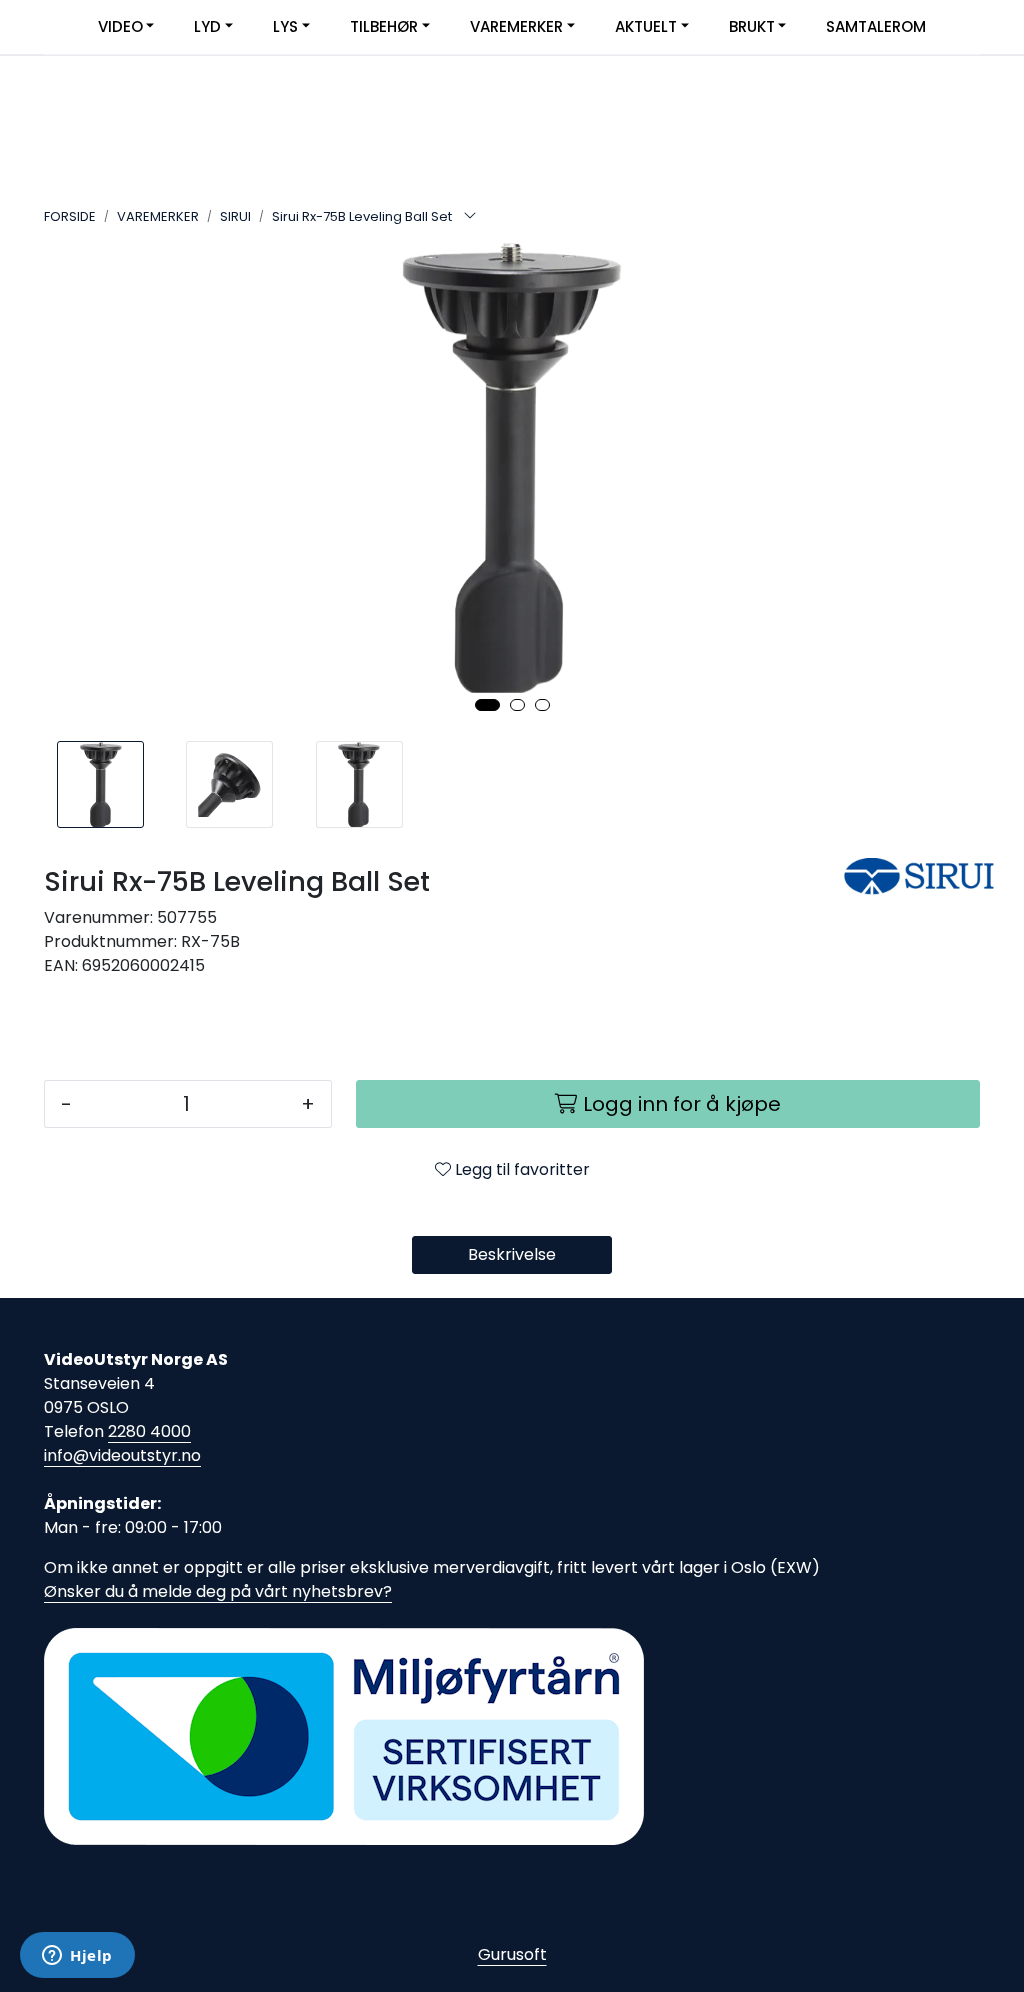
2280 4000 (149, 1431)
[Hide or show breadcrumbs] (470, 217)
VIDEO (120, 26)
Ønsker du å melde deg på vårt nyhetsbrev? (218, 1591)
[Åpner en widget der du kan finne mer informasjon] (77, 1957)
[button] (487, 705)
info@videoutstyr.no (122, 1455)
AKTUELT (646, 26)
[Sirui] (912, 876)
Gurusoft (512, 1954)
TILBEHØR (384, 26)
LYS (285, 26)
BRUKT (752, 26)
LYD (207, 26)
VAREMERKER (516, 26)
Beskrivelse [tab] (512, 1254)
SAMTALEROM (876, 26)
